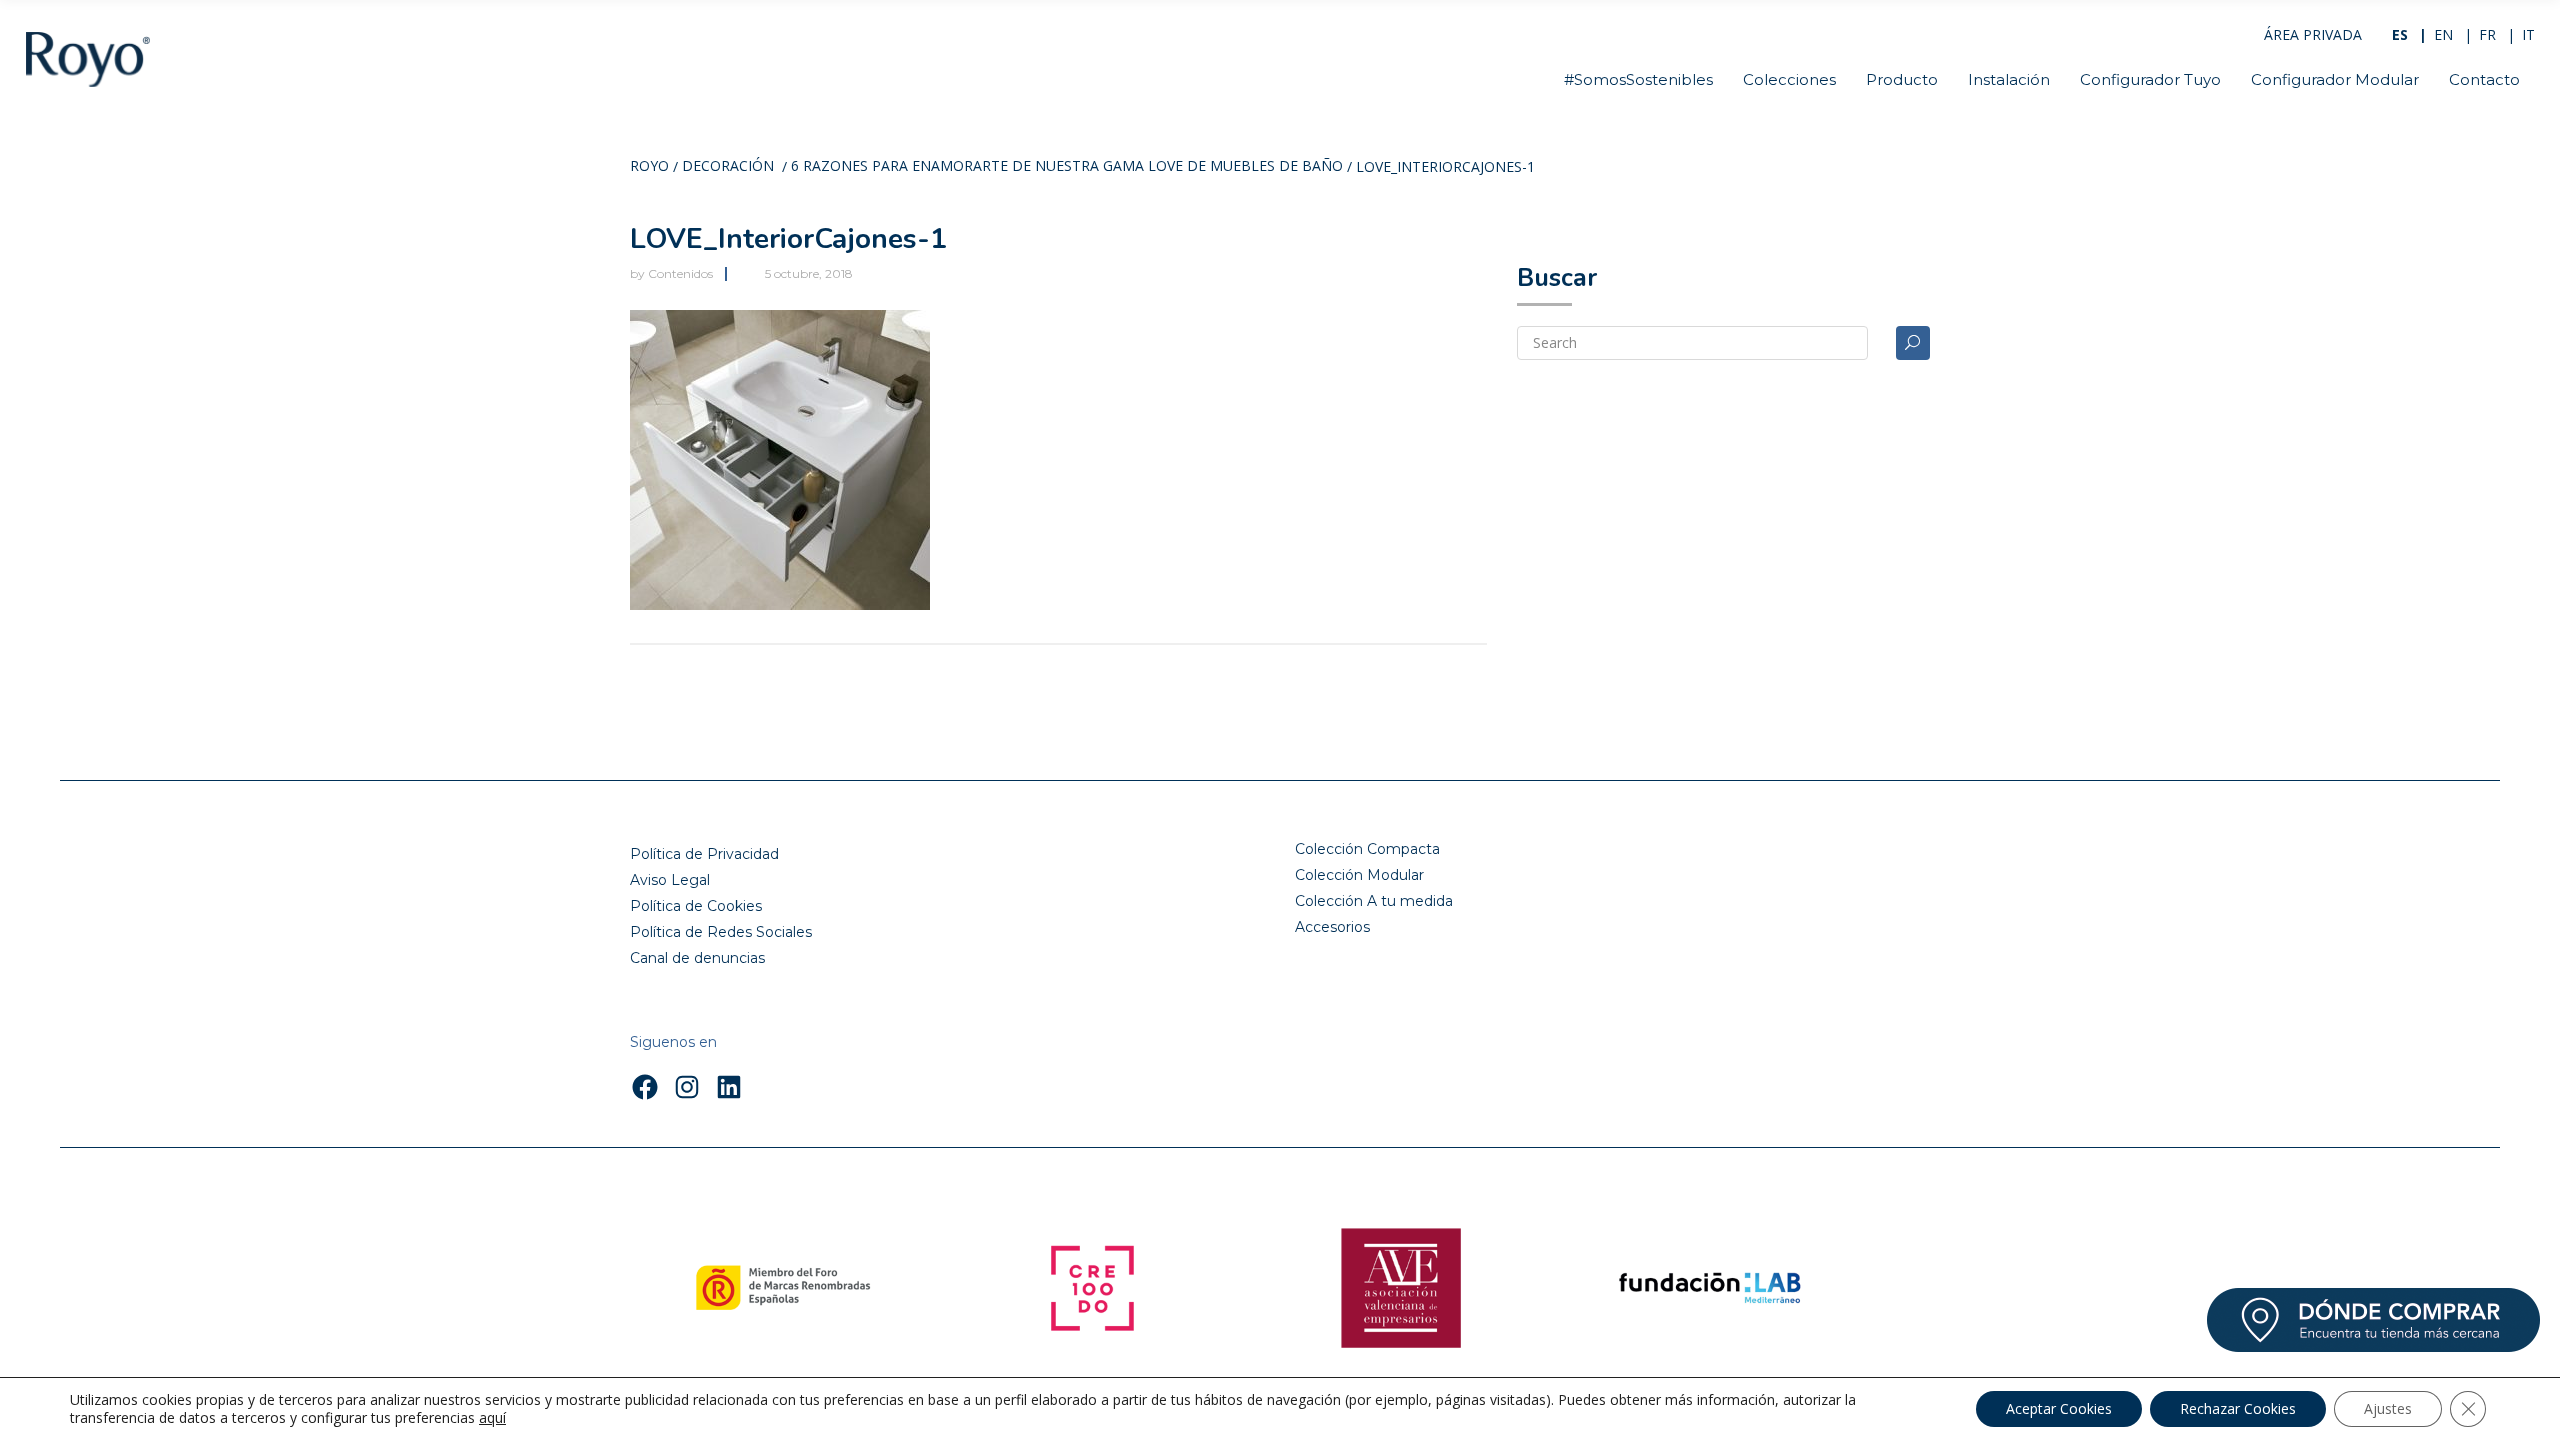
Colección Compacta (1367, 849)
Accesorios (1332, 927)
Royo (649, 167)
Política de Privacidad (704, 854)
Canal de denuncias (697, 958)
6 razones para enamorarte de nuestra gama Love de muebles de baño (1067, 167)
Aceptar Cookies (2059, 1408)
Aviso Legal (670, 880)
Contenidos (680, 273)
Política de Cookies (696, 906)
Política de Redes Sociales (721, 932)
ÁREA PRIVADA (2313, 34)
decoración (728, 167)
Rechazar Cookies (2238, 1408)
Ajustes (2388, 1408)
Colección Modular (1359, 875)
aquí (492, 1418)
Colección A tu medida (1374, 901)
